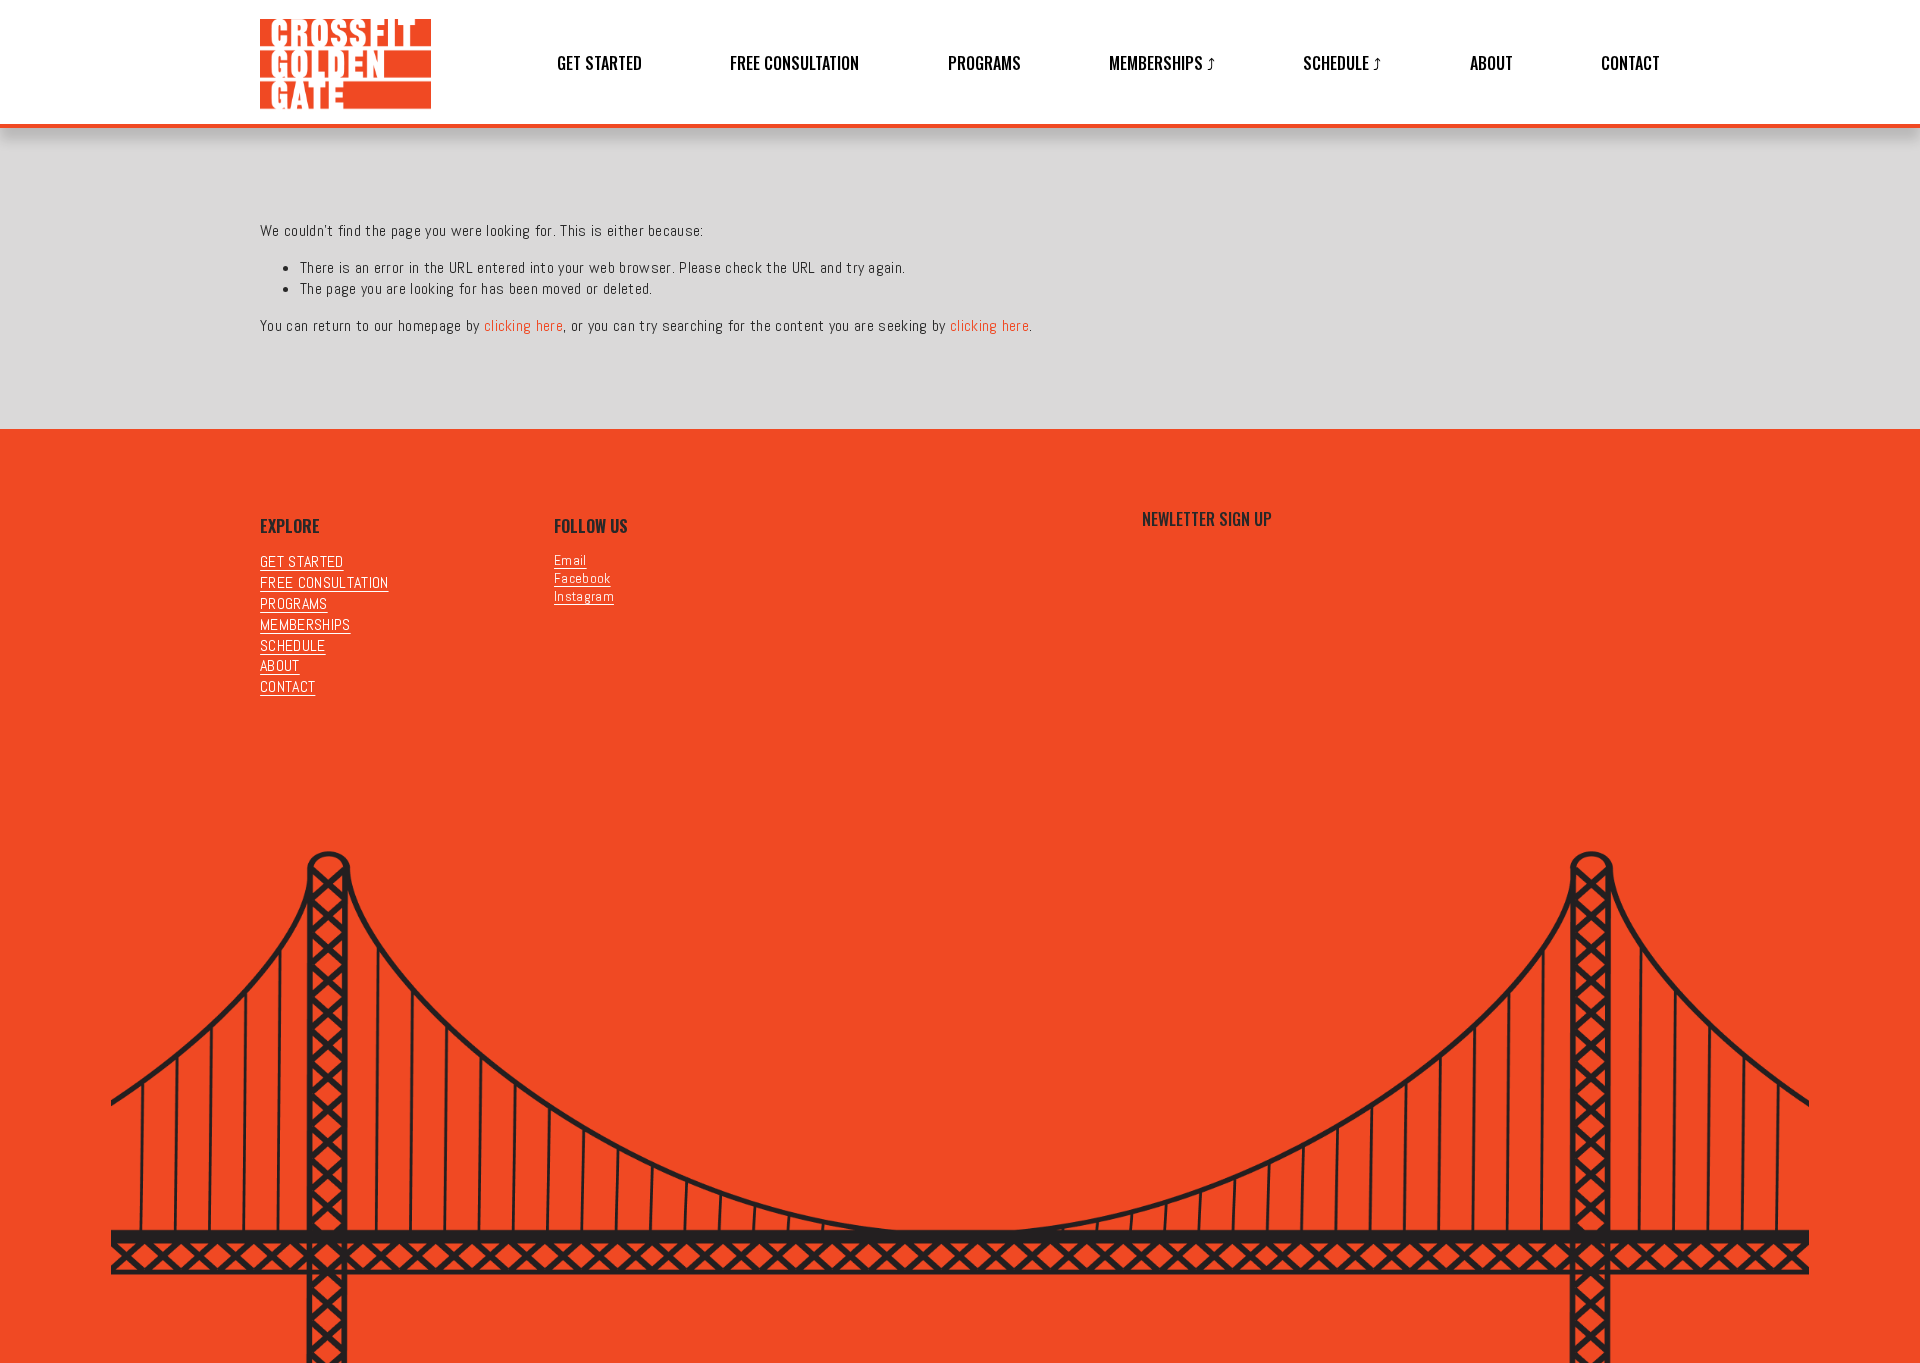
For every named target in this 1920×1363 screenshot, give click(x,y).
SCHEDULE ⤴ (1342, 64)
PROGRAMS (984, 64)
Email (570, 560)
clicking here (523, 325)
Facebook (582, 578)
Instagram (584, 596)
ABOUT (1491, 64)
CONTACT (1630, 64)
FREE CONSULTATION (794, 64)
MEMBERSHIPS (305, 625)
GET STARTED (599, 64)
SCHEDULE (293, 646)
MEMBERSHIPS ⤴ (1162, 64)
